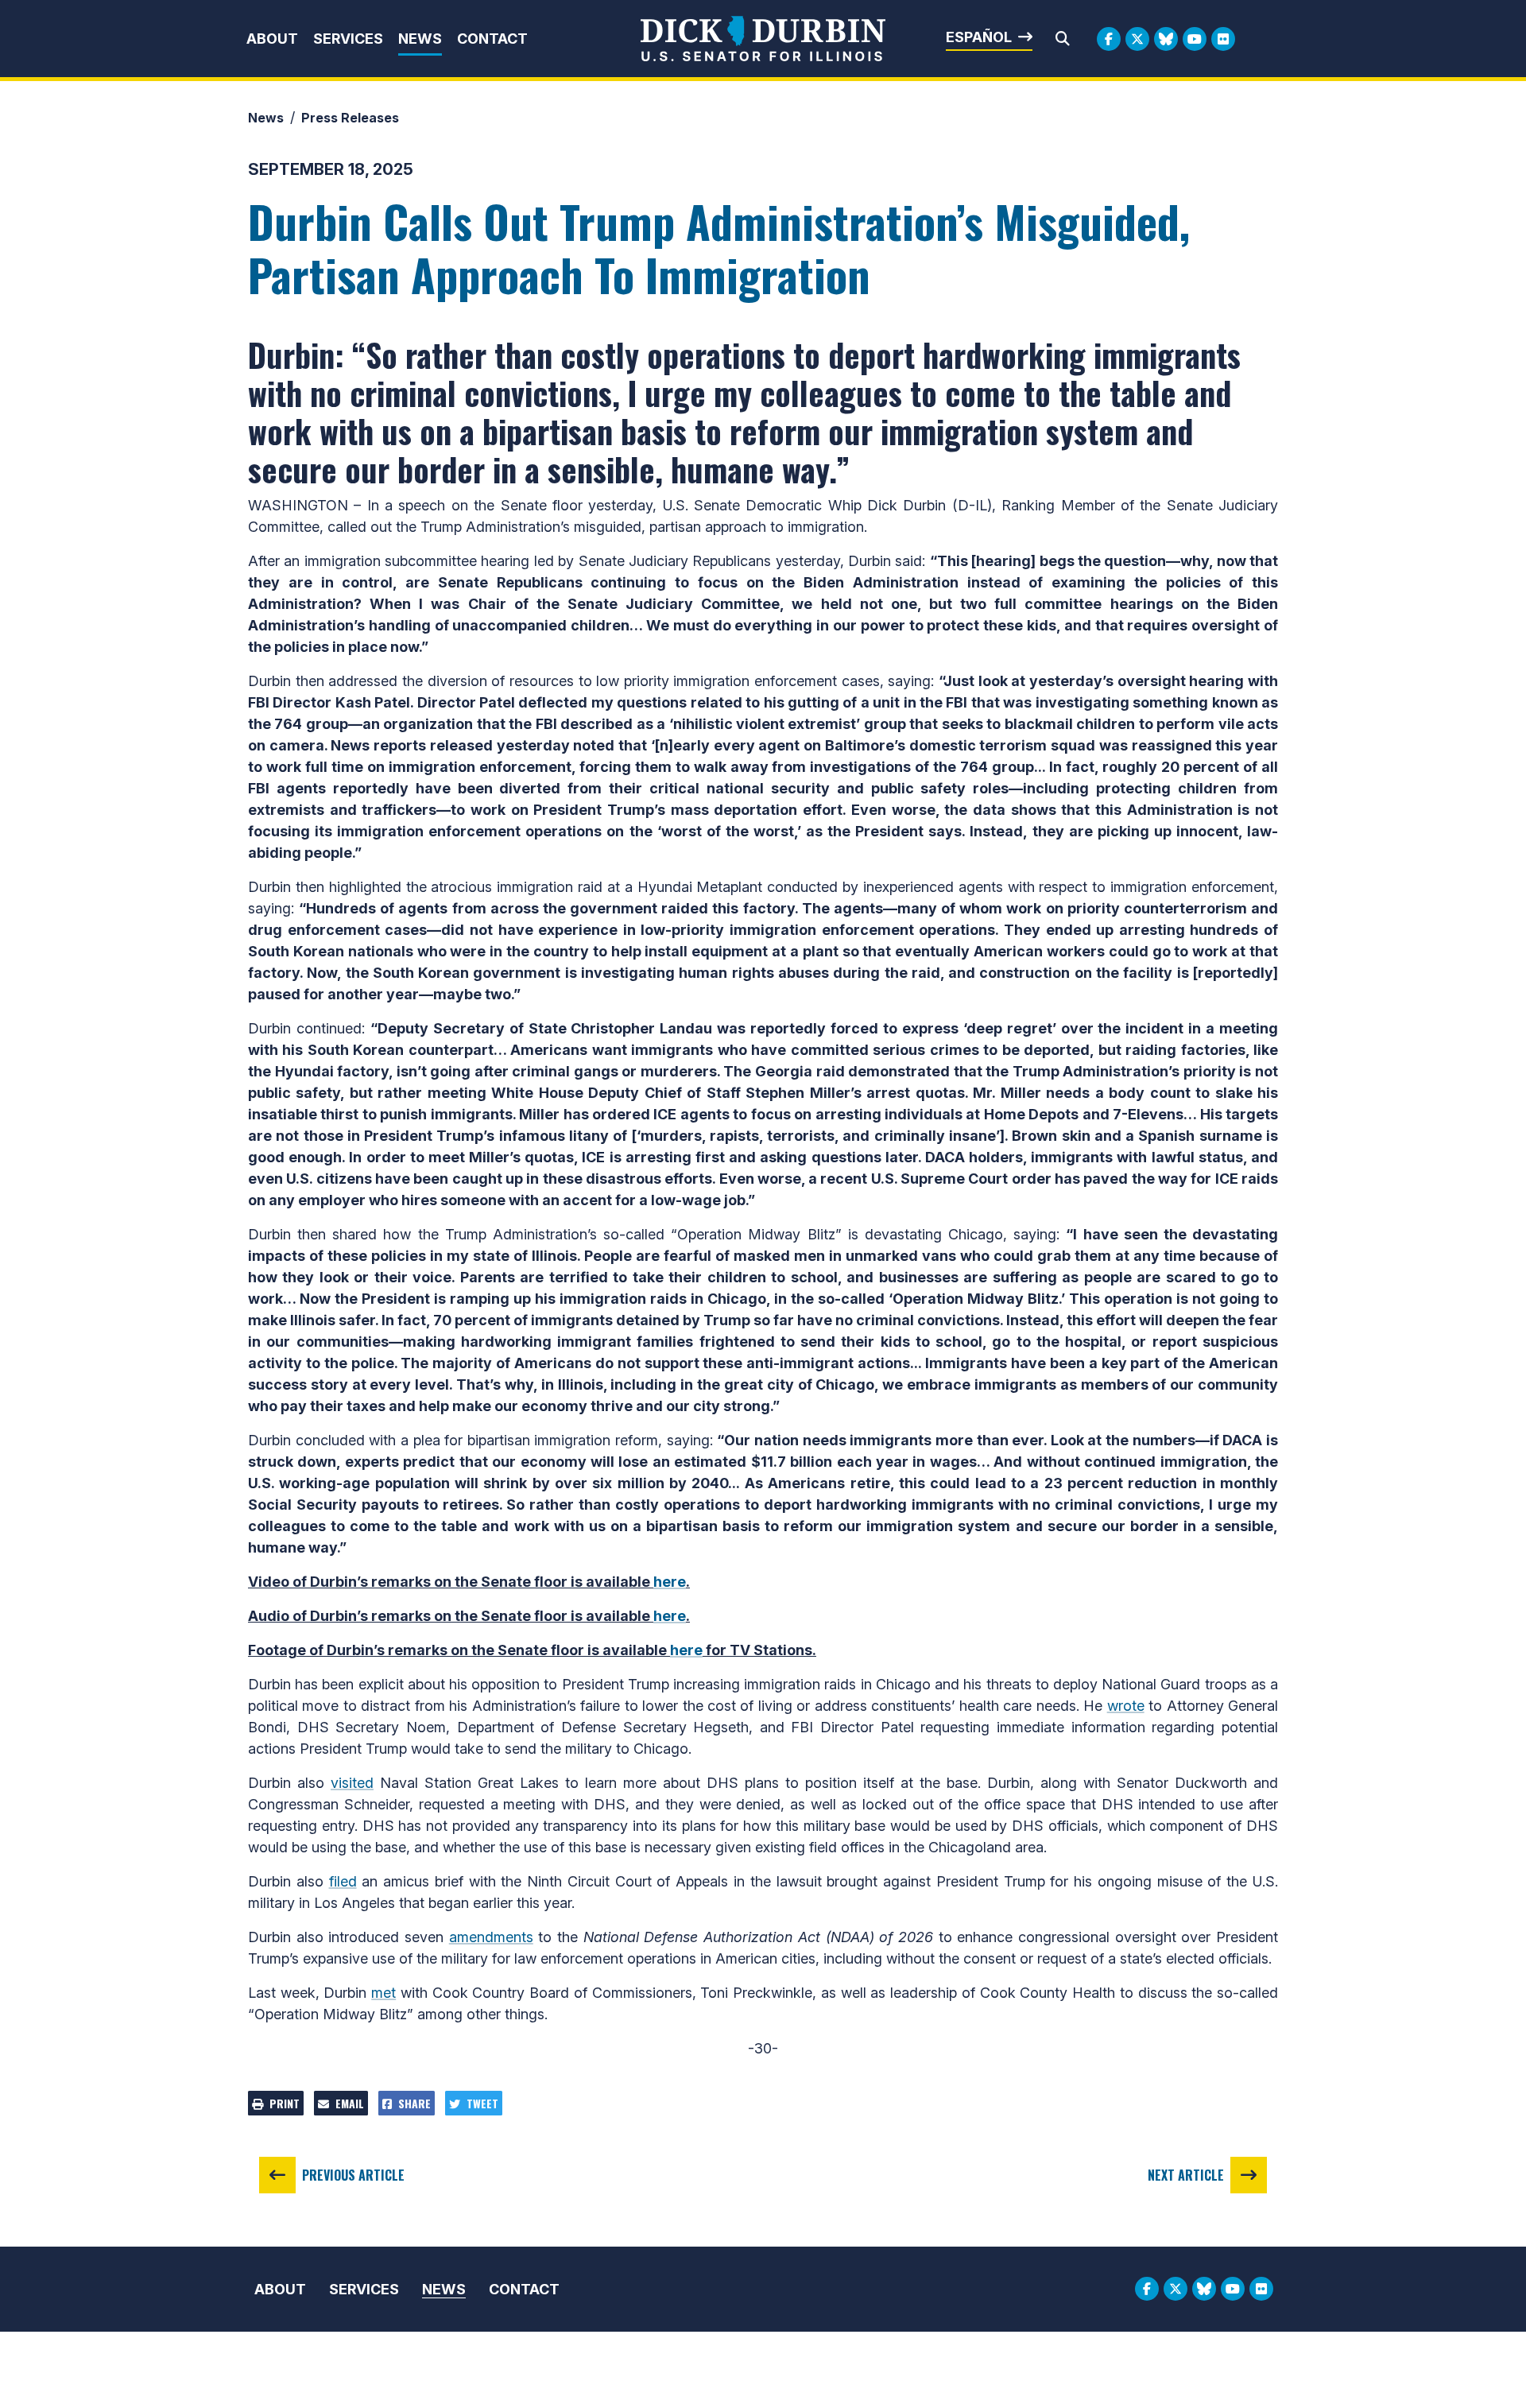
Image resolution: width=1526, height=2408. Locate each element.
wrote (1126, 1706)
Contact (492, 39)
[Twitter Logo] (1137, 39)
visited (352, 1783)
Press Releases (350, 118)
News (420, 39)
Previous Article (353, 2175)
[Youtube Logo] (1195, 39)
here (670, 1582)
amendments (491, 1937)
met (383, 1993)
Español (979, 37)
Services (348, 39)
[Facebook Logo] (1109, 39)
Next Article (1186, 2175)
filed (343, 1881)
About (272, 39)
